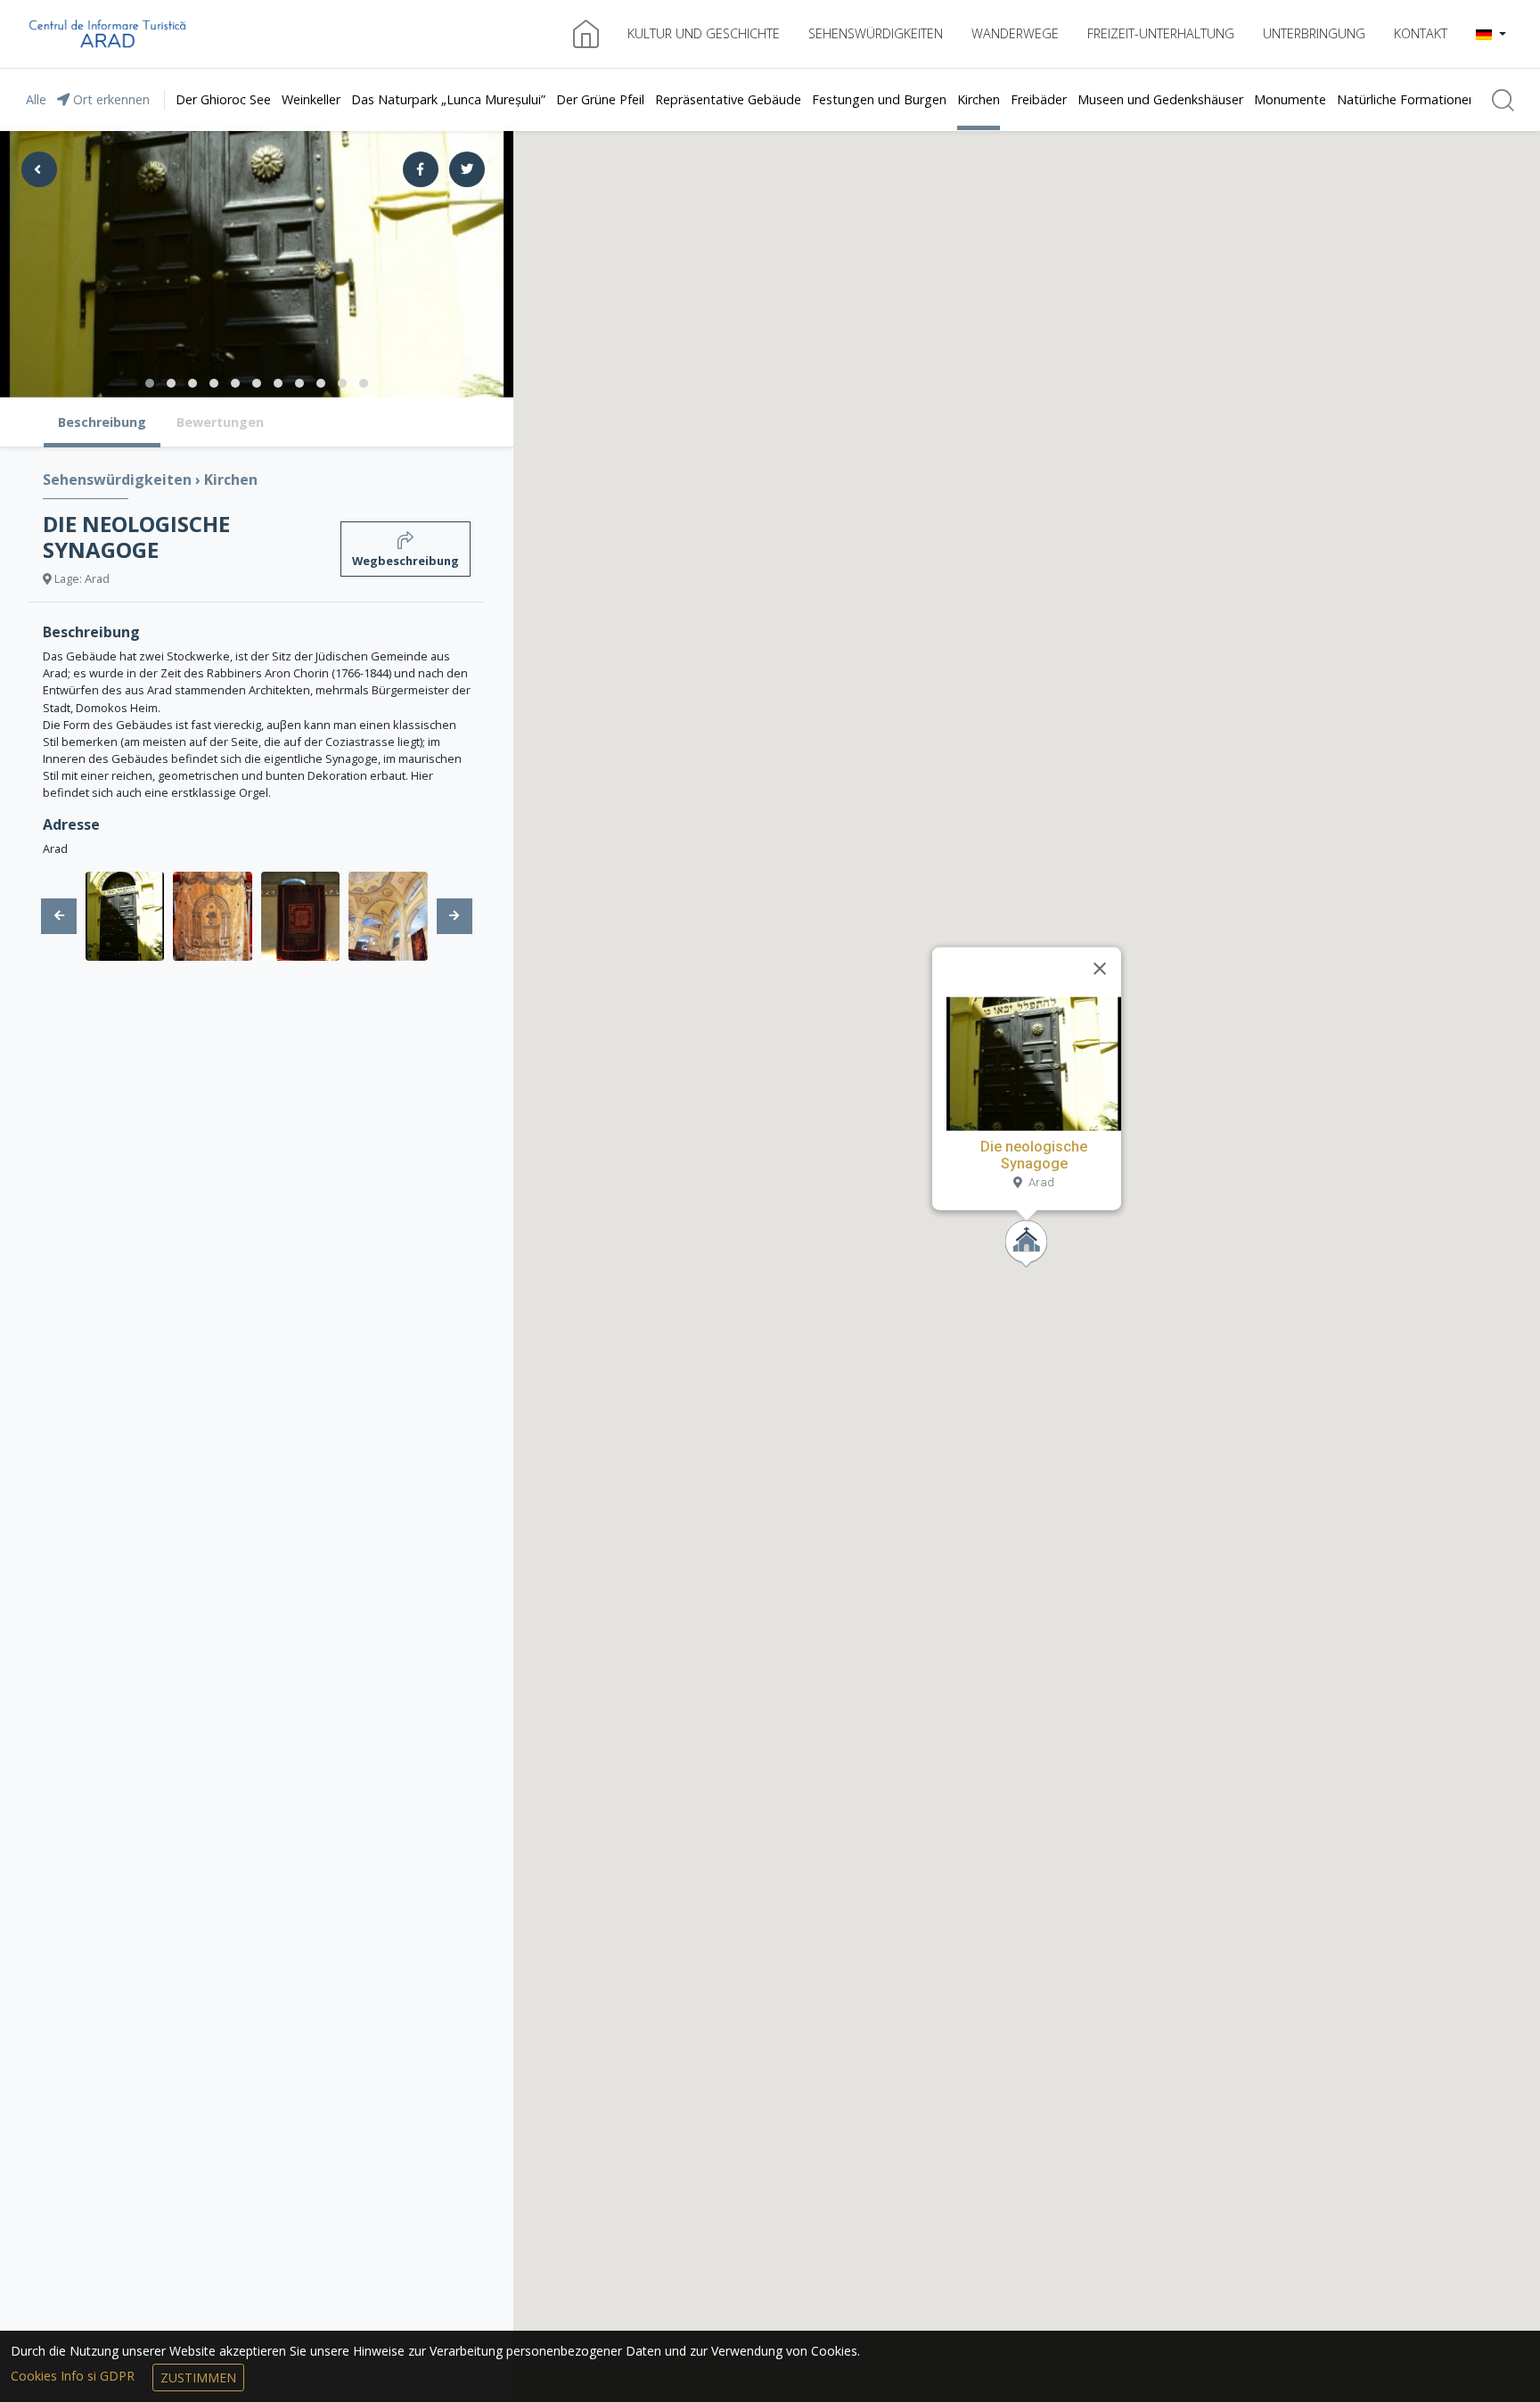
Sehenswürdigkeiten (876, 33)
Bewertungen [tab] (220, 422)
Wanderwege (1015, 33)
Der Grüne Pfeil (600, 99)
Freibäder (1039, 99)
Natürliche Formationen (1406, 99)
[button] (1491, 34)
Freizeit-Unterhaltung (1161, 33)
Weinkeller (311, 99)
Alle (36, 99)
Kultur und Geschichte (704, 33)
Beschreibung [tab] (102, 422)
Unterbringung (1314, 33)
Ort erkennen (110, 99)
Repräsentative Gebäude (728, 99)
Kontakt (1421, 33)
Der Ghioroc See (223, 99)
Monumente (1290, 99)
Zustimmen (198, 2377)
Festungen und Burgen (879, 99)
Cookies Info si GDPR (74, 2376)
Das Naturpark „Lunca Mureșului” (448, 99)
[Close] (1100, 969)
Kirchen (979, 99)
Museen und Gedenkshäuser (1160, 99)
